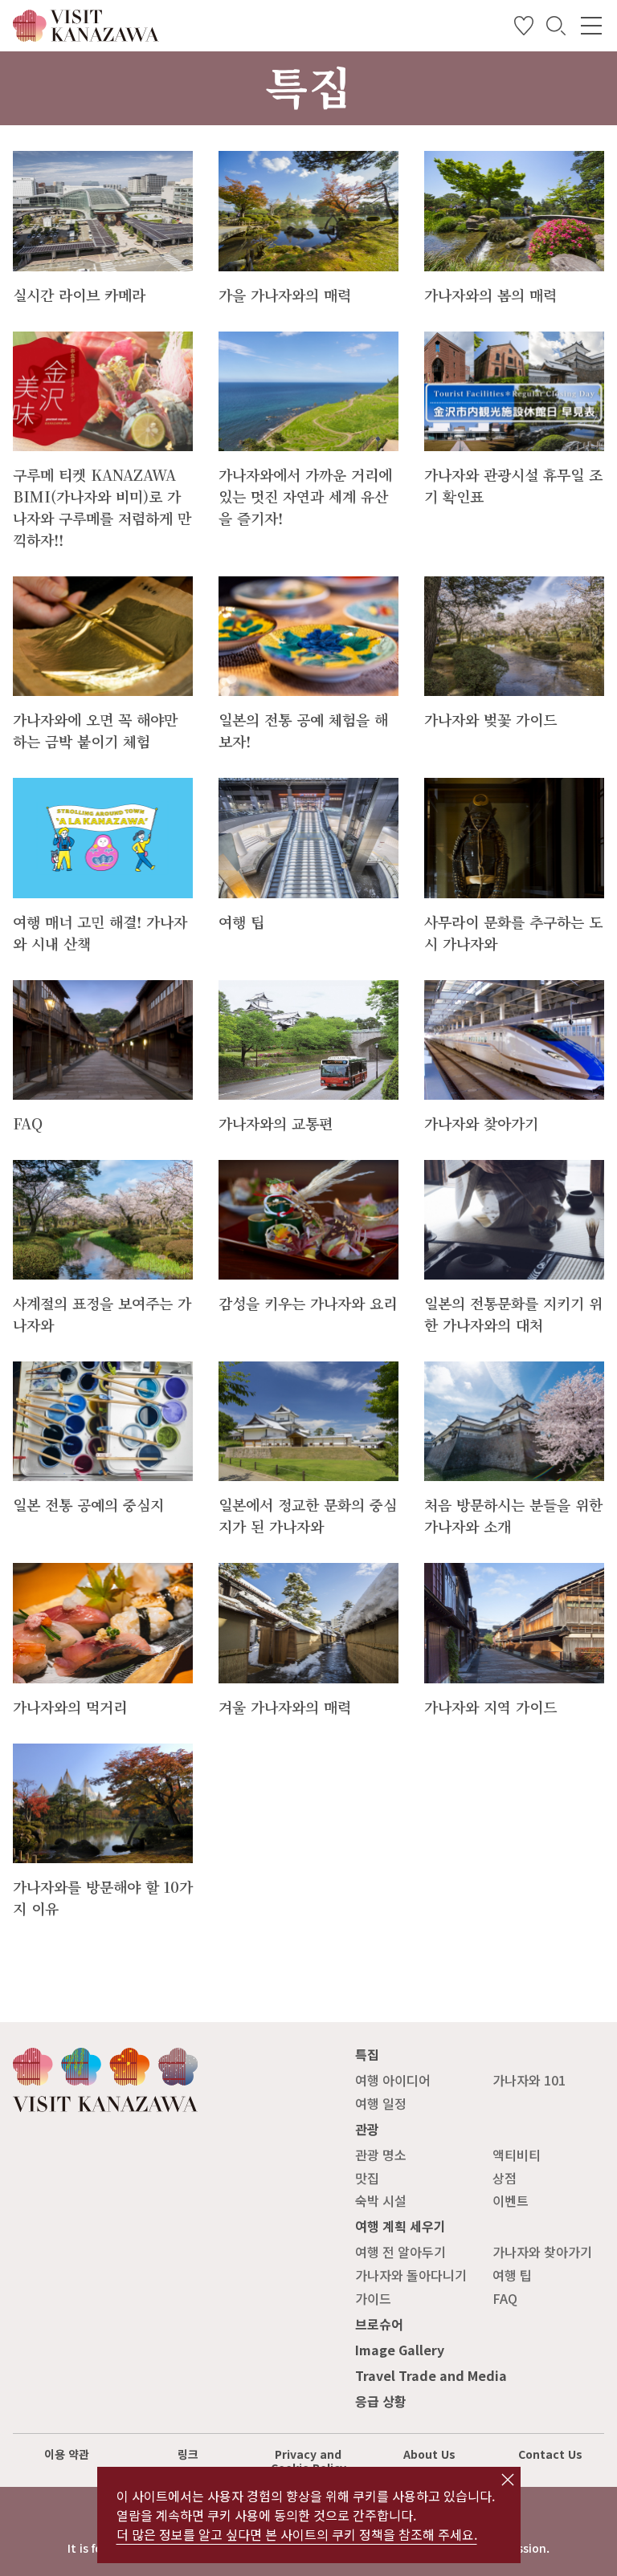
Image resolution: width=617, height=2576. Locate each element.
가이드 (373, 2298)
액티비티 (517, 2155)
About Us (429, 2454)
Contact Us (550, 2454)
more (29, 159)
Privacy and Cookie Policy (308, 2461)
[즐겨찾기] (524, 29)
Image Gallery (400, 2350)
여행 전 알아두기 (400, 2252)
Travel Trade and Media (431, 2375)
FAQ (505, 2298)
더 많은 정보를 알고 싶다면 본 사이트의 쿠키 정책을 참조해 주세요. (297, 2534)
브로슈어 (379, 2324)
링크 (188, 2454)
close (508, 2480)
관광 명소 (381, 2155)
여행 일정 (381, 2103)
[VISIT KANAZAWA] (86, 35)
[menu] (591, 26)
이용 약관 (67, 2454)
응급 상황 (381, 2401)
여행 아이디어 (393, 2080)
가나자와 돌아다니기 (411, 2275)
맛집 (367, 2178)
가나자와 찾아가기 (542, 2252)
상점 (505, 2178)
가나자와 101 (529, 2080)
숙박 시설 (381, 2200)
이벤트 (511, 2200)
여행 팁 (512, 2275)
